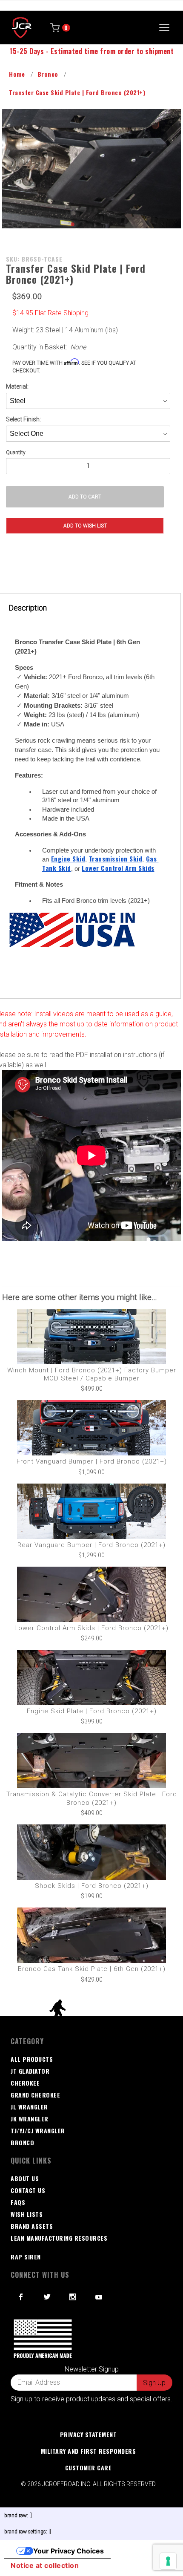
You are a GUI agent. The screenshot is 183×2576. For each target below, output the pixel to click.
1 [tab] (72, 224)
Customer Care (89, 2468)
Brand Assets (32, 2226)
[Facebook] (21, 2297)
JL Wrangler (29, 2107)
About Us (25, 2178)
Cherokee (25, 2083)
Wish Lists (27, 2214)
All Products (32, 2059)
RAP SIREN (26, 2257)
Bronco (22, 2142)
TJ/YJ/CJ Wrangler (38, 2131)
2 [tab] (85, 224)
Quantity (16, 452)
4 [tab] (111, 224)
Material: (17, 386)
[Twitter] (47, 2297)
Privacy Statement (89, 2434)
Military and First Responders (89, 2451)
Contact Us (28, 2190)
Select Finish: (23, 419)
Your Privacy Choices (69, 2551)
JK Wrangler (30, 2119)
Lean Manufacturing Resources (59, 2238)
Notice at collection (45, 2565)
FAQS (18, 2202)
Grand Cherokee (35, 2095)
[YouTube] (99, 2297)
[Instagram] (73, 2297)
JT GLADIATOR (30, 2071)
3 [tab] (98, 224)
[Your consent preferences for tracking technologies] (168, 2561)
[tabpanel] (91, 169)
